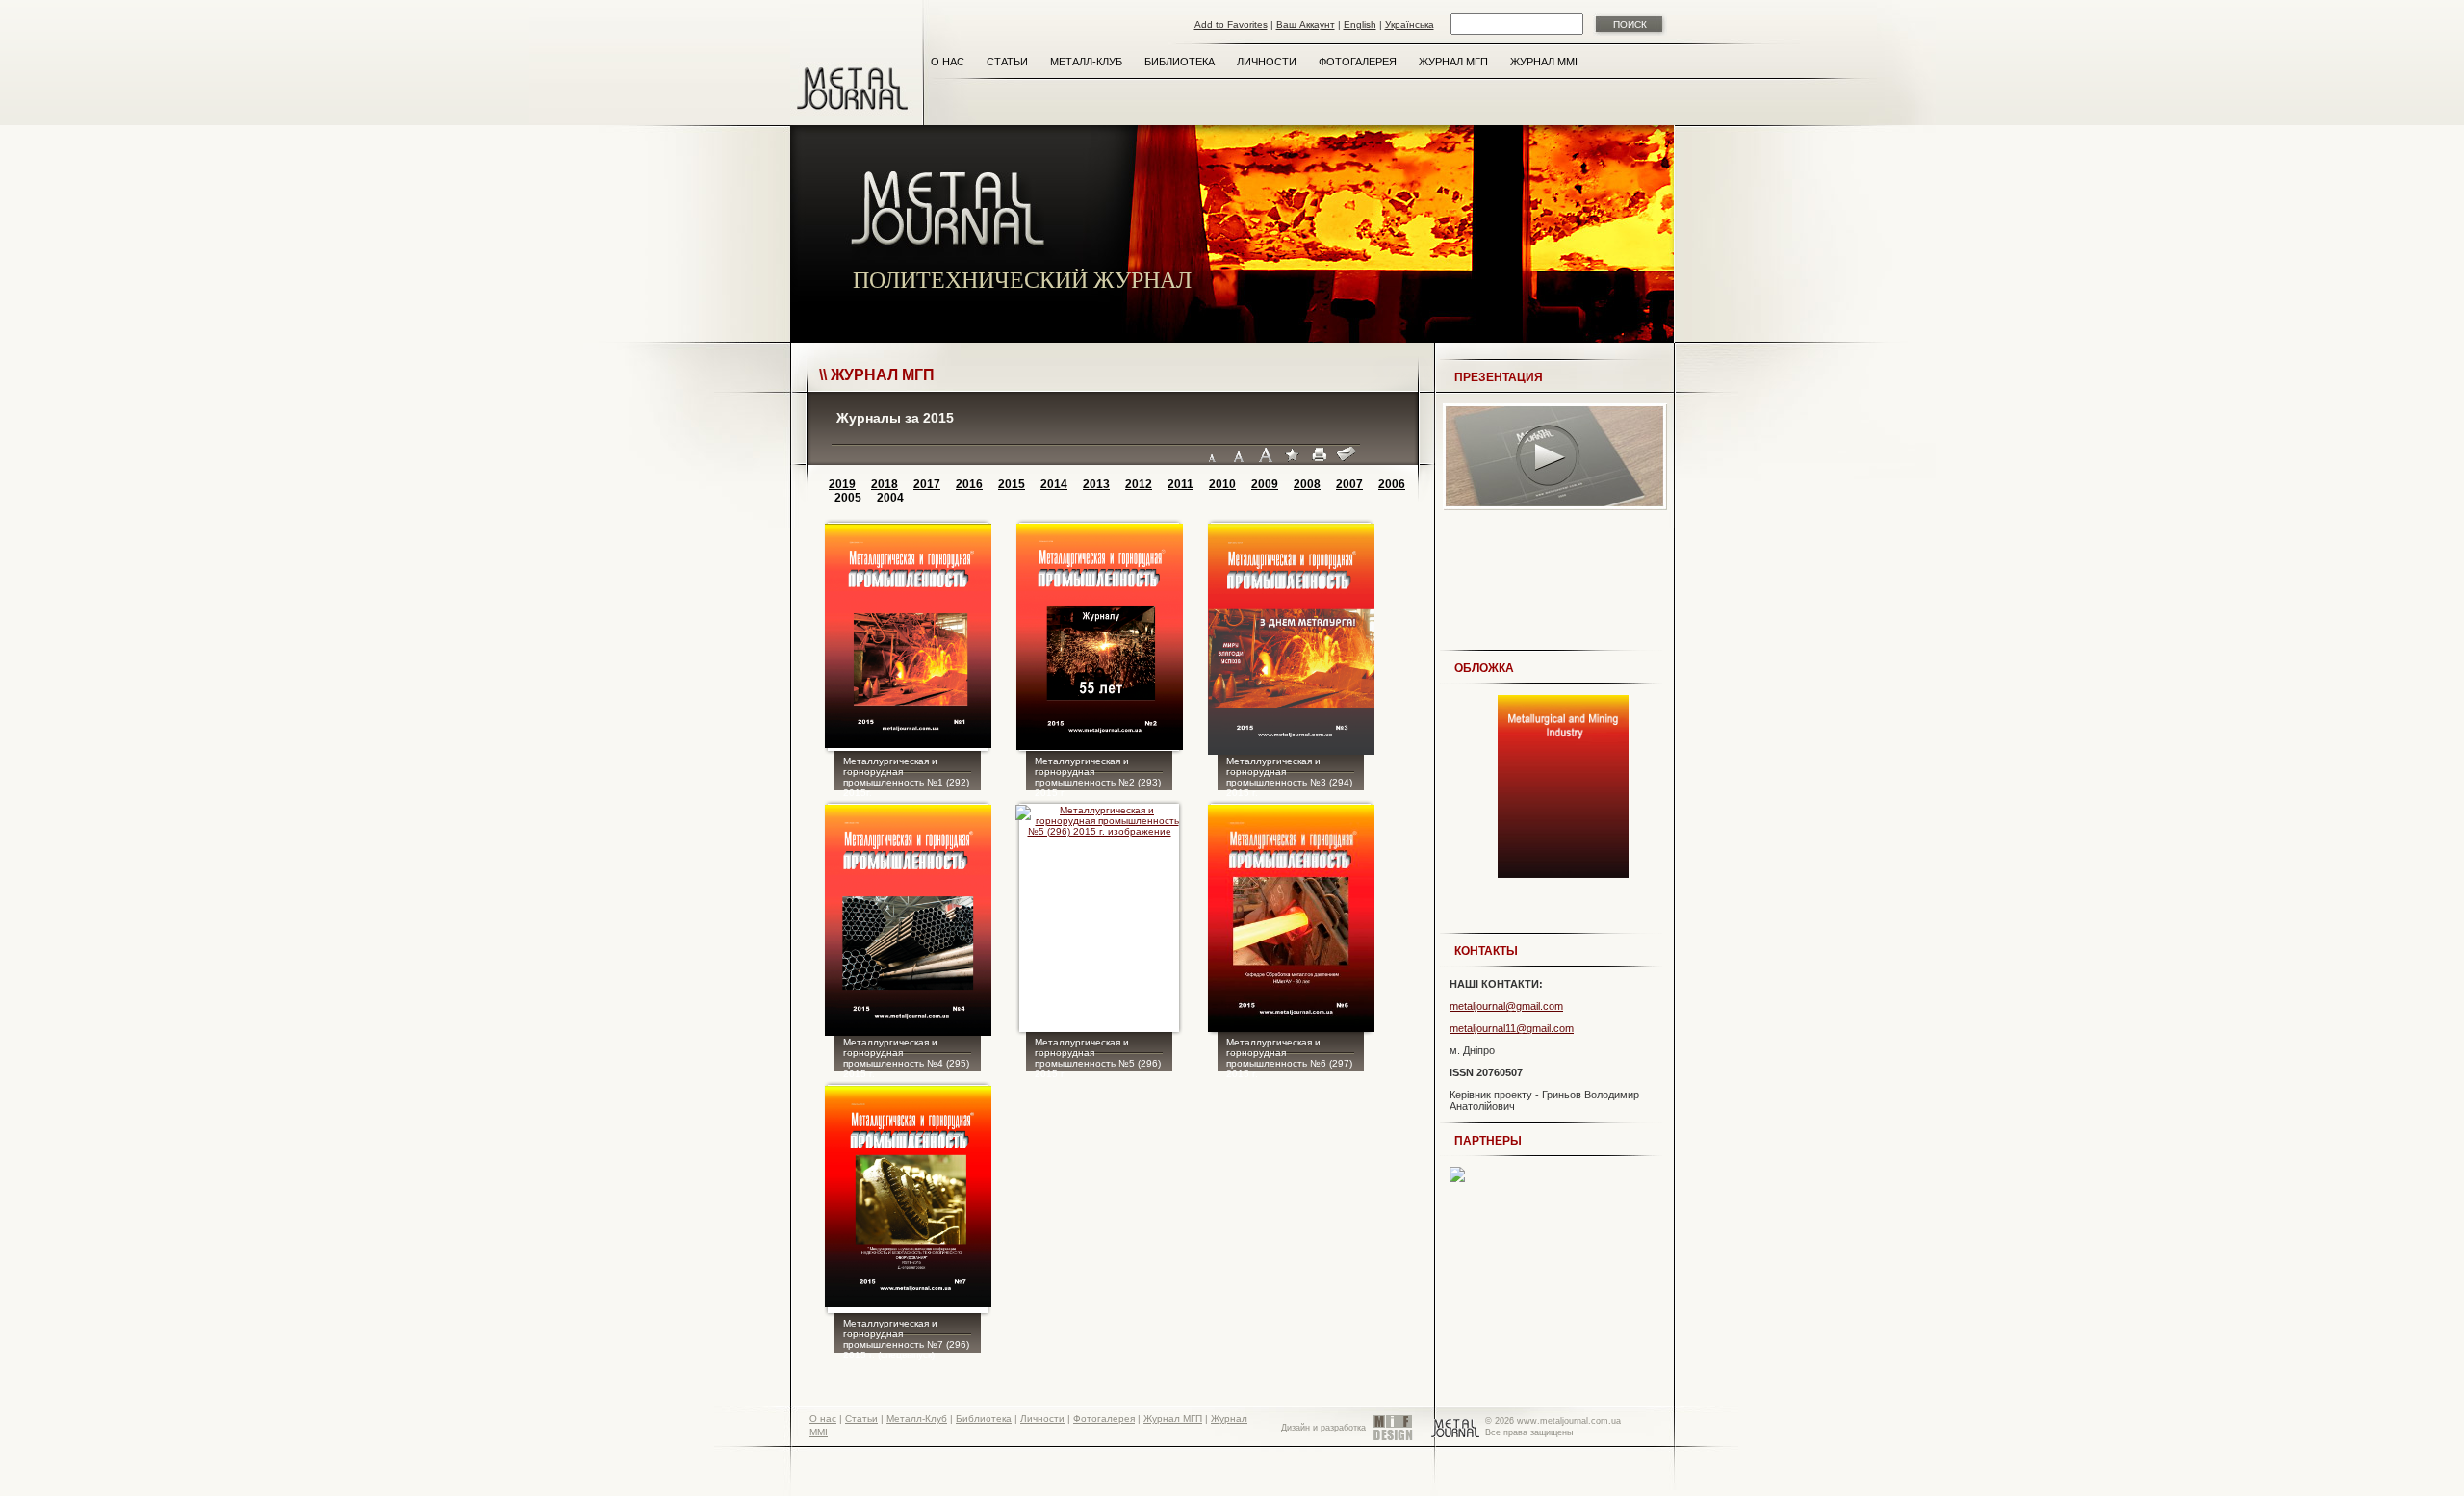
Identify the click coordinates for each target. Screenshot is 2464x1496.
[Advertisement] (1552, 590)
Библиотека (1180, 62)
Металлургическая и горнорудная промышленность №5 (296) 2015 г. (1098, 1056)
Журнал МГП (1453, 62)
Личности (1267, 62)
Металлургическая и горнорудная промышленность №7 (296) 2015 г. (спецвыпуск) (906, 1337)
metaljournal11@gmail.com (1512, 1028)
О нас (948, 62)
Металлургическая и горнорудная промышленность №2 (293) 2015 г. (1098, 775)
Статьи (1007, 62)
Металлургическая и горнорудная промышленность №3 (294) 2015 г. (1289, 775)
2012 (1139, 484)
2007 (1349, 484)
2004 (890, 498)
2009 (1265, 484)
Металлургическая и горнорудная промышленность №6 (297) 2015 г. (1289, 1056)
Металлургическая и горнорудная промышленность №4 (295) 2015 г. (906, 1056)
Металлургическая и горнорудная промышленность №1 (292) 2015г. (906, 775)
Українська (1410, 25)
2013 (1096, 484)
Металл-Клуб (1086, 62)
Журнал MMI (1544, 62)
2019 (842, 484)
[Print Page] (1320, 455)
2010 (1222, 484)
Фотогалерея (1358, 62)
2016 (969, 484)
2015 (1012, 484)
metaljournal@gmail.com (1506, 1006)
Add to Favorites (1231, 25)
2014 (1054, 484)
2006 (1392, 484)
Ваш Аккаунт (1306, 25)
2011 (1181, 484)
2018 (885, 484)
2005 (848, 498)
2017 (927, 484)
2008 (1307, 484)
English (1360, 25)
